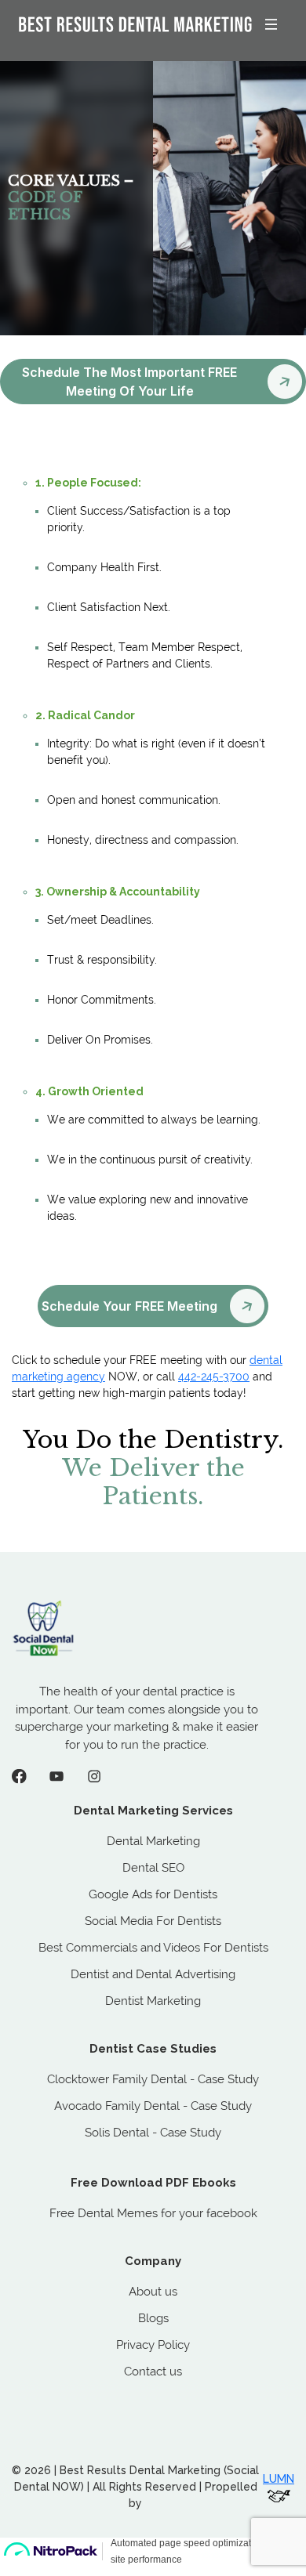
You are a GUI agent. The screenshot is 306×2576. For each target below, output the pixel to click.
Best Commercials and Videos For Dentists (153, 1948)
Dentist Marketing (153, 2001)
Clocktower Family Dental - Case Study (153, 2079)
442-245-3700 (214, 1377)
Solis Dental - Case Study (153, 2133)
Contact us (153, 2372)
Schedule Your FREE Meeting (129, 1306)
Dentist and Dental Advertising (153, 1974)
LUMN (279, 2479)
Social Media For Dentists (153, 1921)
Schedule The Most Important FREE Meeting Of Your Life (129, 382)
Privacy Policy (153, 2345)
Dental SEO (153, 1868)
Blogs (153, 2318)
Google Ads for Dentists (153, 1894)
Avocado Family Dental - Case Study (153, 2106)
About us (153, 2292)
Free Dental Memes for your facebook (153, 2213)
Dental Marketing (153, 1841)
